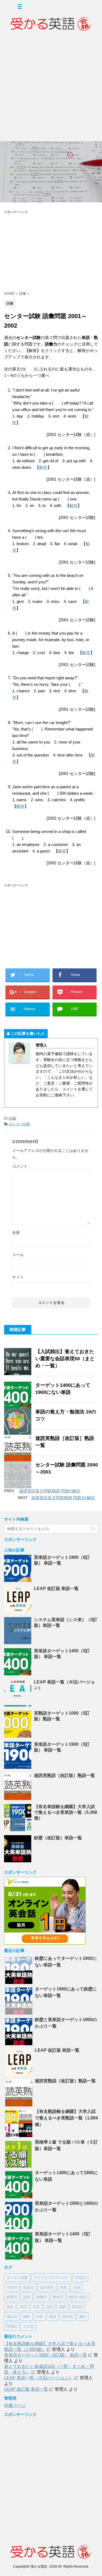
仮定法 (28, 2287)
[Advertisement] (51, 88)
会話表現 (47, 2287)
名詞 (23, 2307)
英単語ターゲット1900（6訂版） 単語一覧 (46, 2355)
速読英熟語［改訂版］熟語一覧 (64, 1775)
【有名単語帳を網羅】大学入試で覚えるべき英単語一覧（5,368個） (66, 1812)
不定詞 (80, 2278)
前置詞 (12, 2297)
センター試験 (20, 1124)
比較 (40, 2317)
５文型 (28, 2326)
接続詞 (12, 2317)
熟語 (53, 2317)
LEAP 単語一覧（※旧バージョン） (39, 2378)
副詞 (27, 2297)
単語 (10, 2307)
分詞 (76, 2287)
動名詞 (58, 2297)
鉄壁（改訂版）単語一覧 (58, 1838)
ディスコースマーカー (51, 2278)
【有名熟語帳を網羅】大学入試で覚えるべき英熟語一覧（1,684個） (66, 2118)
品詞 (49, 2307)
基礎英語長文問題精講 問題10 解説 (63, 1498)
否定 (36, 2307)
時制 (27, 2317)
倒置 (63, 2287)
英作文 (68, 2317)
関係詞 (12, 2326)
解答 (43, 467)
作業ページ (15, 2405)
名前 (16, 1233)
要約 (82, 2317)
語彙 (13, 1118)
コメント (20, 1166)
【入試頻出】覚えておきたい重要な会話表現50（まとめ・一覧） (65, 1359)
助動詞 (41, 2297)
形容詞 (77, 2307)
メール (18, 1255)
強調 (62, 2307)
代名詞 (12, 2287)
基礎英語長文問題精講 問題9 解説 (50, 1491)
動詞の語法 (78, 2297)
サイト (18, 1277)
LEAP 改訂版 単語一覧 (56, 1588)
